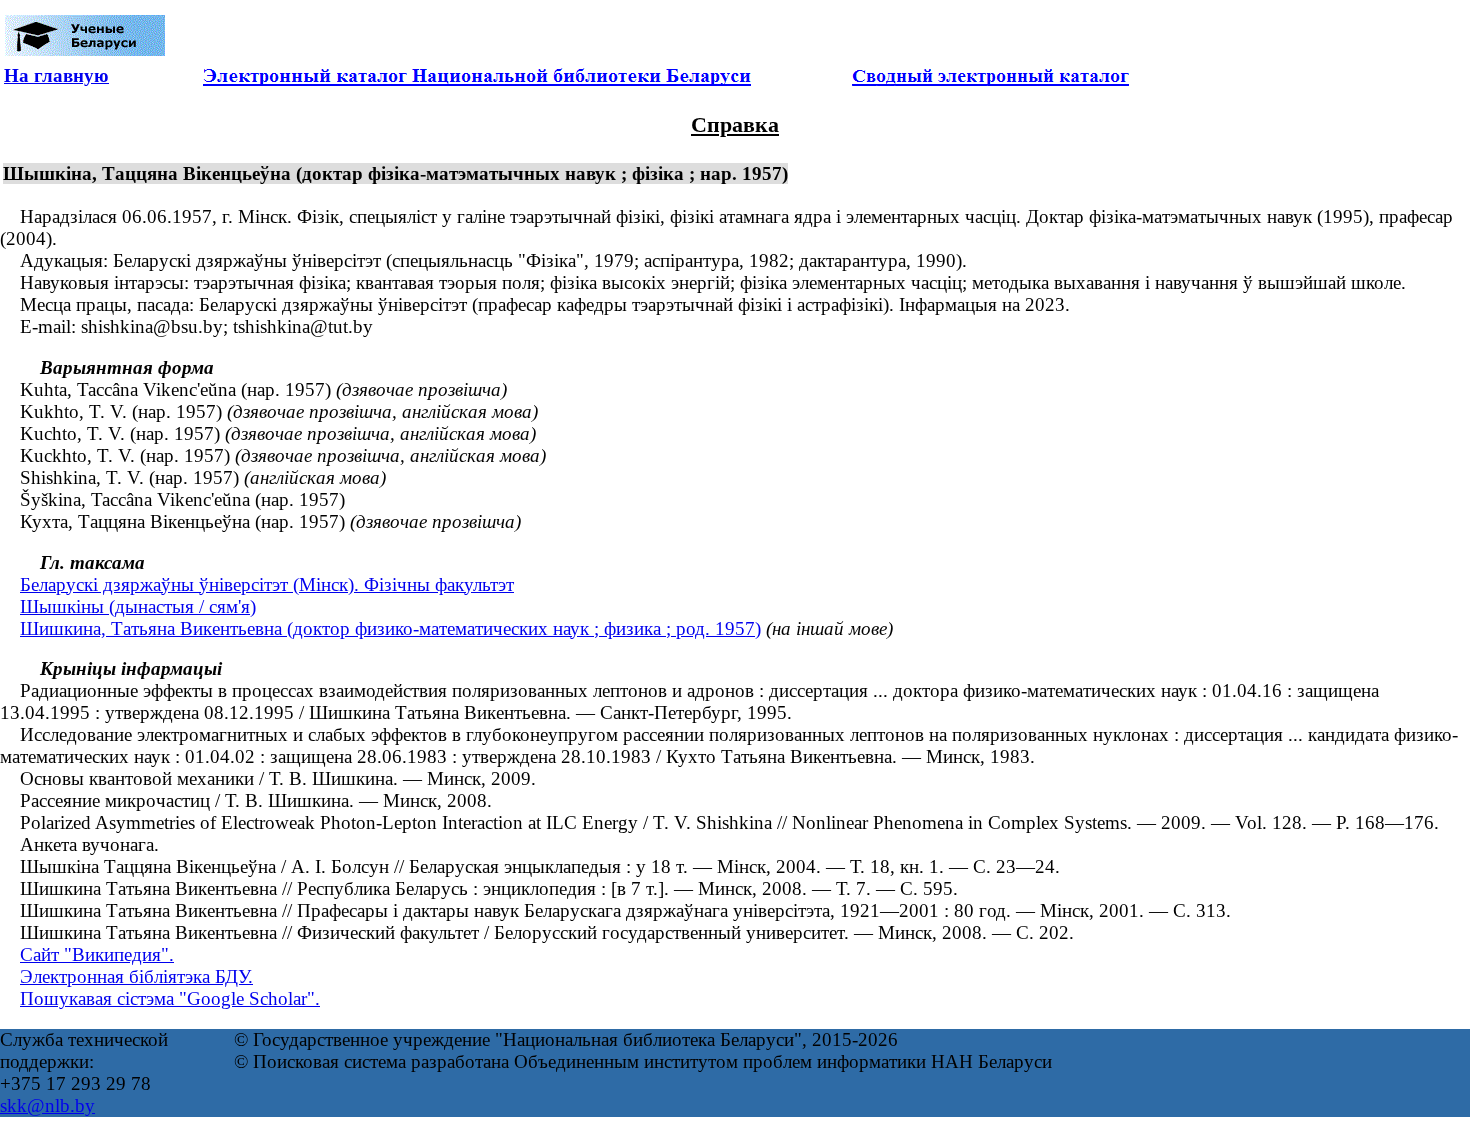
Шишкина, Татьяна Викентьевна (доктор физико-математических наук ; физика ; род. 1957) (390, 628)
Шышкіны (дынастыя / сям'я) (138, 606)
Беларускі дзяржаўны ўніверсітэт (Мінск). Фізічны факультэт (267, 584)
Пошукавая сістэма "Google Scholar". (170, 998)
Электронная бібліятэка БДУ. (136, 976)
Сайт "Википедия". (97, 954)
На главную (56, 75)
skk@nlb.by (47, 1105)
